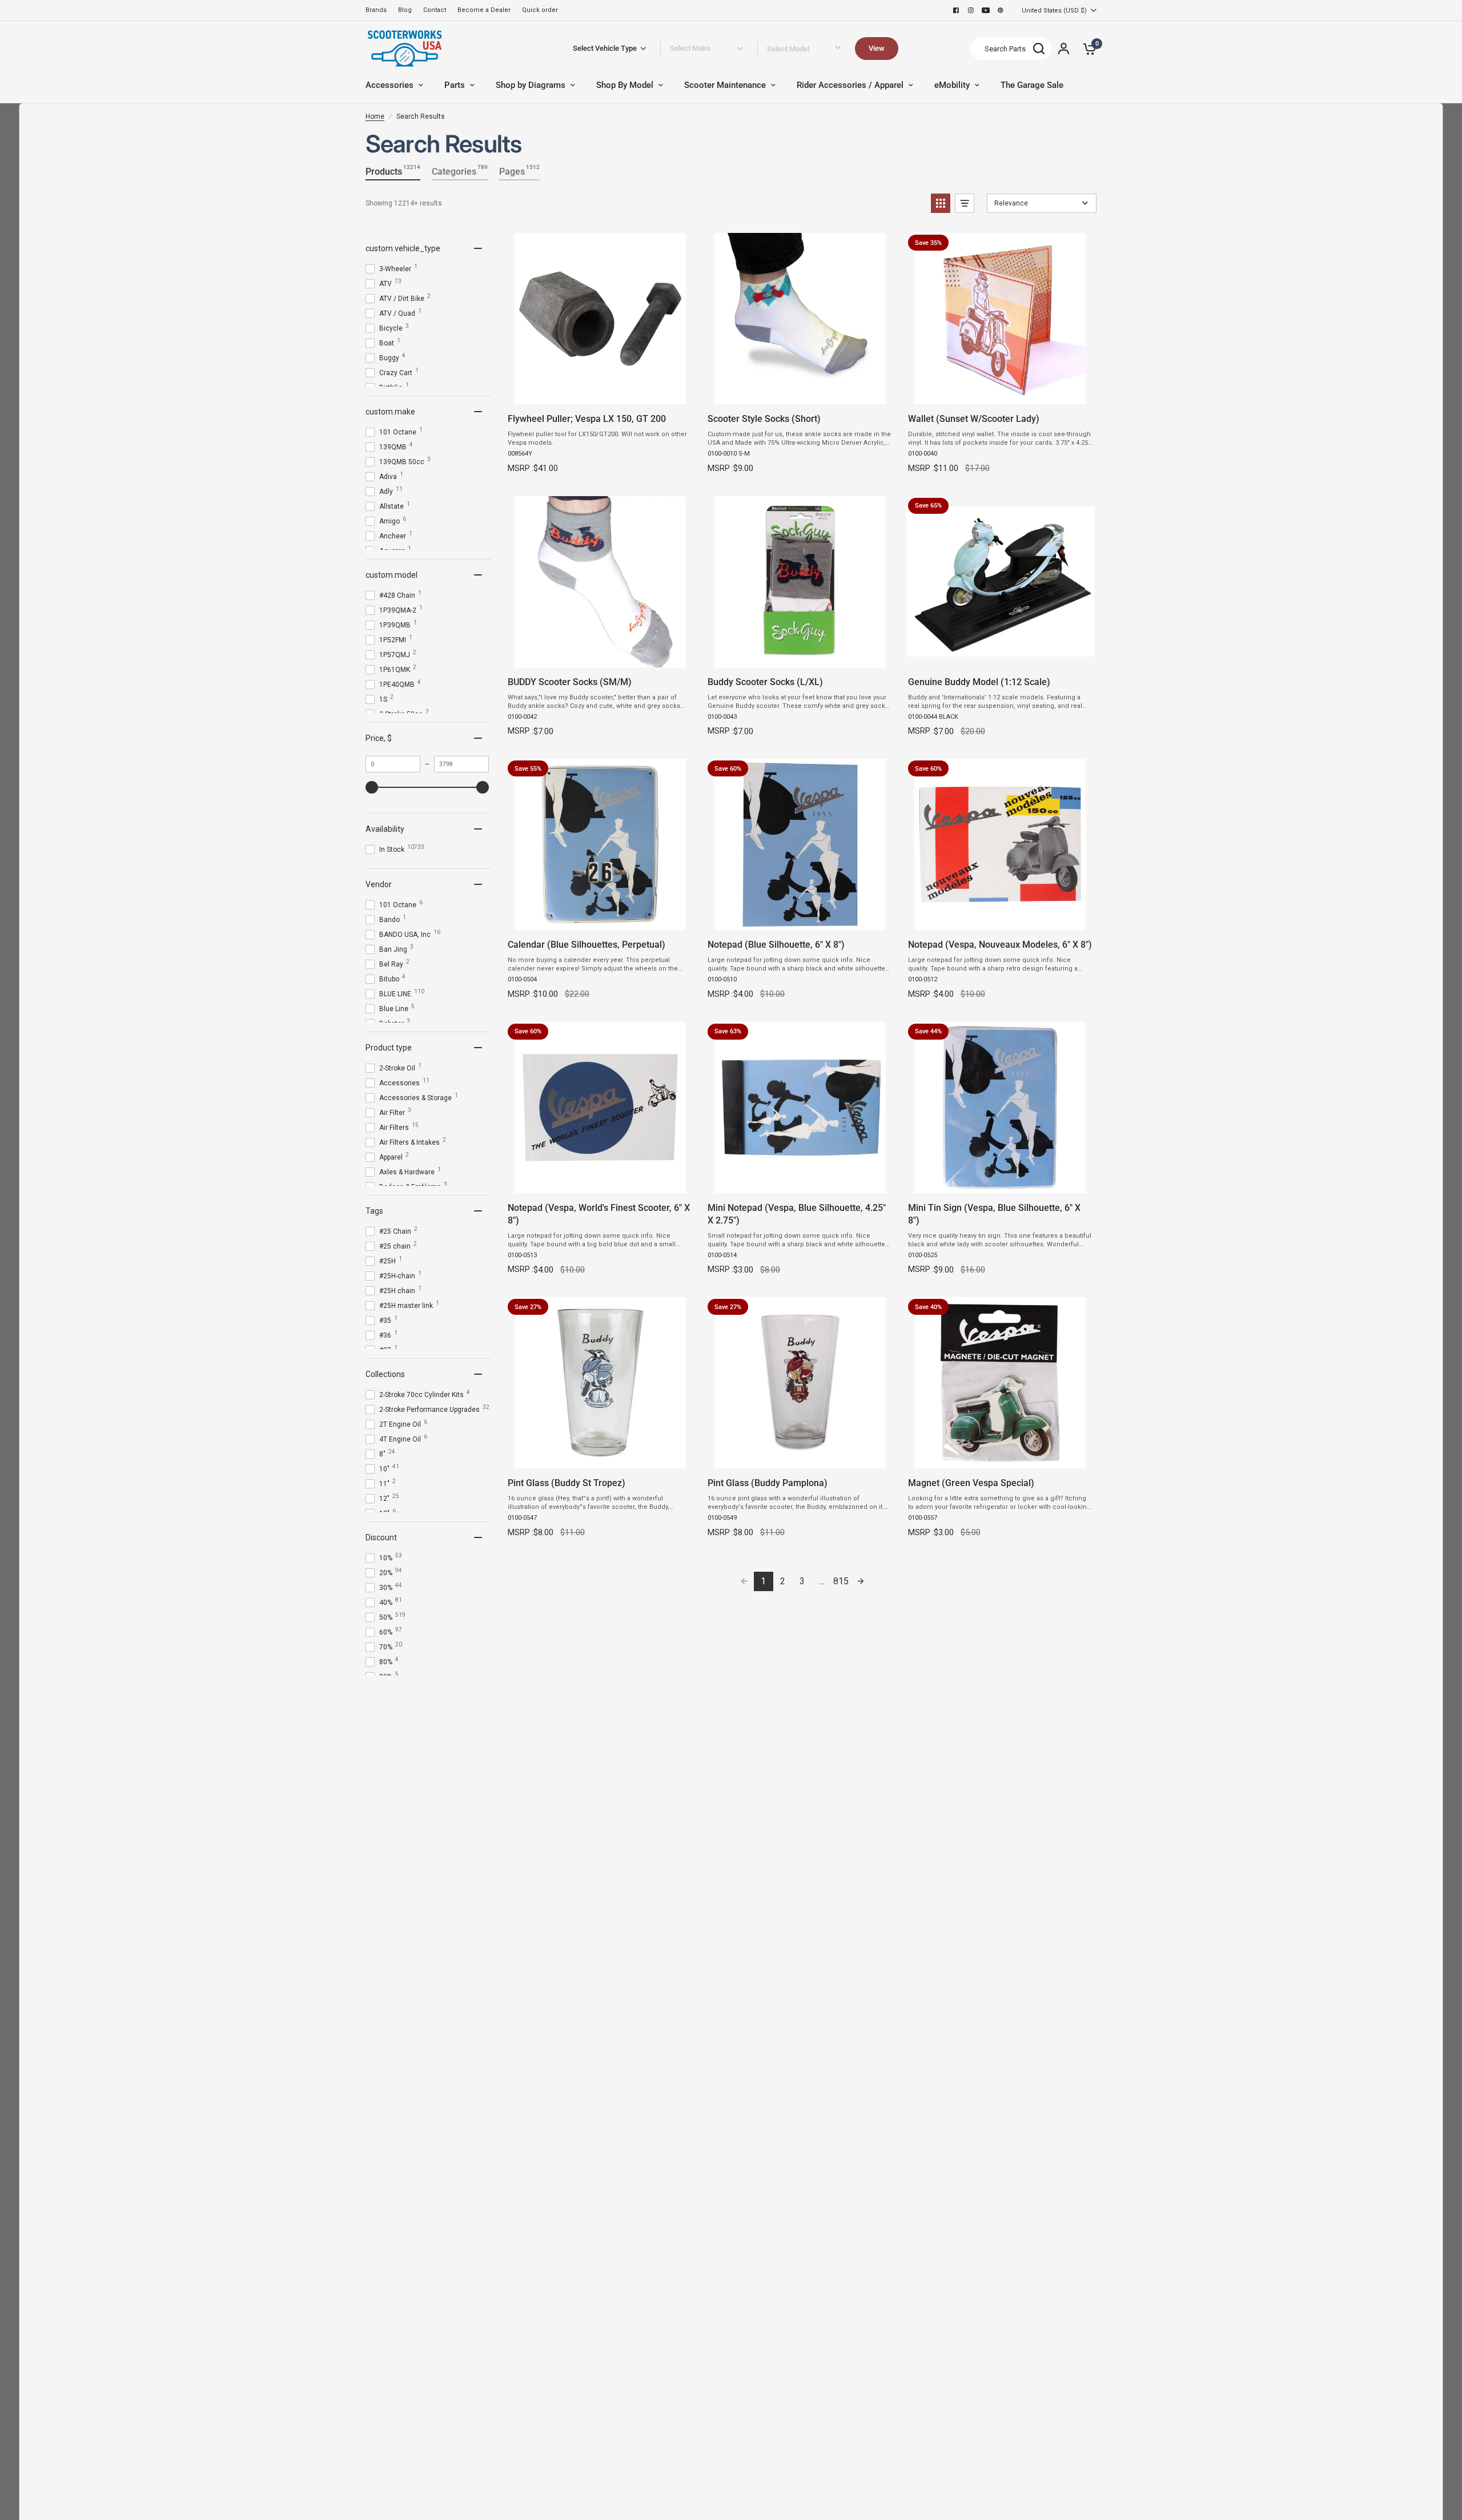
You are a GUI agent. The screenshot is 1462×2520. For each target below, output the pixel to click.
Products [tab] (393, 170)
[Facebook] (956, 10)
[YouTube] (986, 10)
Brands (376, 10)
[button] (941, 203)
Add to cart (600, 392)
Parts (455, 85)
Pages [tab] (519, 170)
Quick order (540, 10)
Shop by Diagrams (531, 85)
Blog (405, 10)
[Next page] (861, 1581)
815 (841, 1581)
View (877, 48)
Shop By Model (625, 85)
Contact (435, 10)
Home (375, 116)
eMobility (952, 85)
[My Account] (1064, 49)
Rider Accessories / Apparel (850, 85)
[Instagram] (971, 10)
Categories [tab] (460, 170)
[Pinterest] (1001, 10)
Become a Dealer (484, 10)
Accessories (389, 85)
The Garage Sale (1032, 85)
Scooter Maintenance (725, 85)
